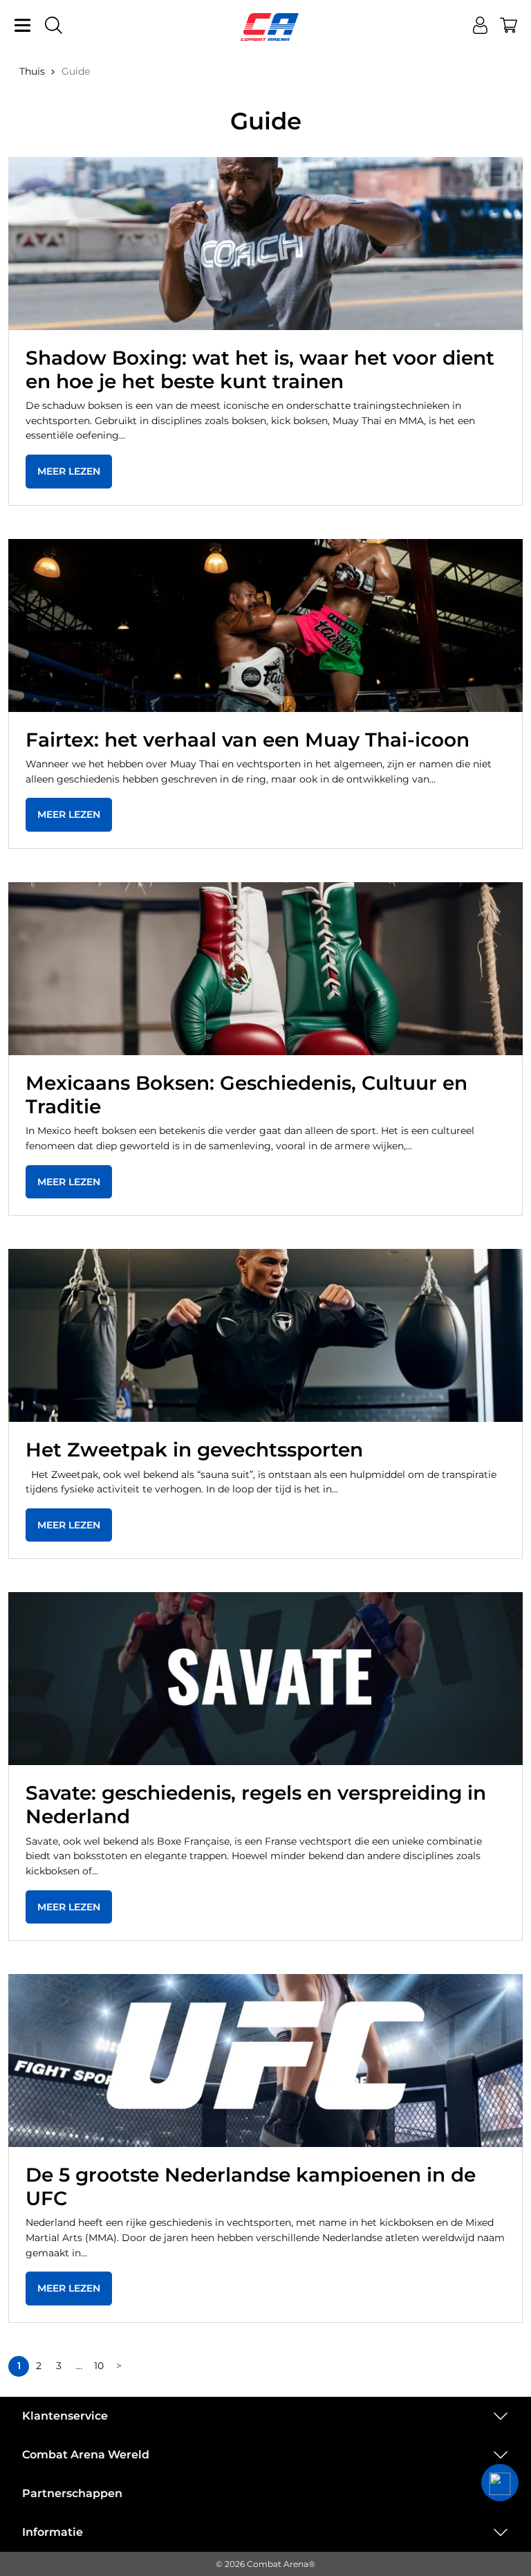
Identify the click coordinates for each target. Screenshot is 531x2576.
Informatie (53, 2532)
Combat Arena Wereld (86, 2455)
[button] (500, 2483)
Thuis (32, 71)
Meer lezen (69, 471)
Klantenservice (65, 2416)
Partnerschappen (72, 2493)
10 (99, 2366)
